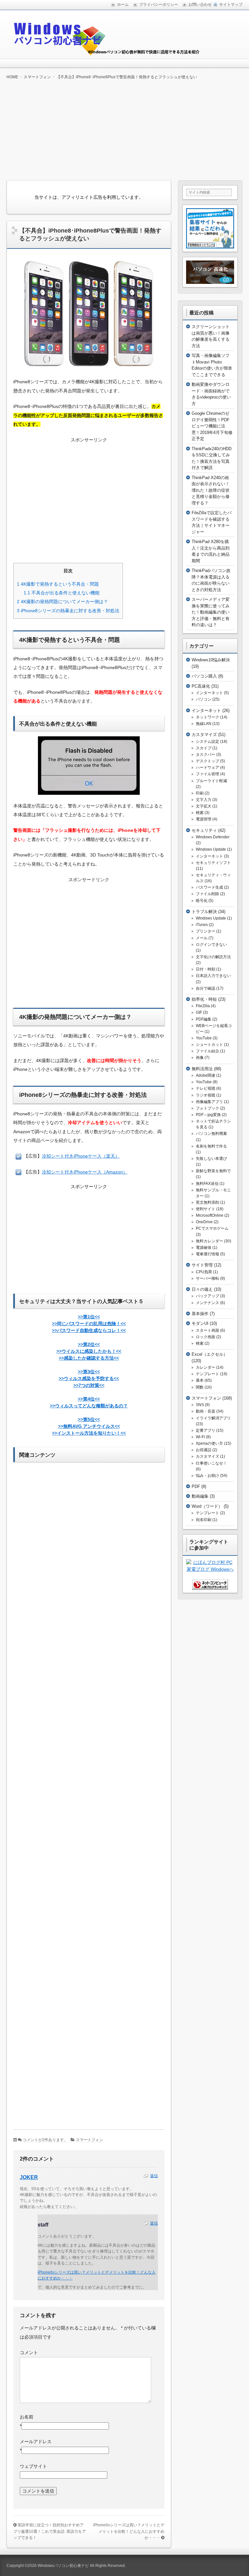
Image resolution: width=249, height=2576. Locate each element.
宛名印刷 (204, 1520)
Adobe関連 (206, 1075)
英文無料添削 (207, 1202)
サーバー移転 (207, 1278)
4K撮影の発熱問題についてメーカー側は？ (62, 602)
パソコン (204, 699)
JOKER (29, 2177)
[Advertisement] (124, 130)
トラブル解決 (204, 912)
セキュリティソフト (213, 863)
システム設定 (207, 742)
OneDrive (204, 1222)
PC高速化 (201, 686)
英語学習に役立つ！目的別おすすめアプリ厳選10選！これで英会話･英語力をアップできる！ (50, 2531)
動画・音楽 (206, 1411)
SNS (200, 1405)
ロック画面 (206, 1337)
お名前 (27, 2417)
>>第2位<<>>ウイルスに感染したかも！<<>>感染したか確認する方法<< (89, 1351)
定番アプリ (206, 1430)
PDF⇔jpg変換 (208, 1115)
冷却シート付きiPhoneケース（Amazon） (85, 1172)
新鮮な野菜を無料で (213, 1171)
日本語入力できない (213, 976)
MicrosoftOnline (210, 1215)
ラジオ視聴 (206, 1095)
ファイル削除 (207, 894)
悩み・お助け (207, 1476)
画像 (200, 1058)
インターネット (209, 693)
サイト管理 (202, 1265)
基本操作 (200, 1314)
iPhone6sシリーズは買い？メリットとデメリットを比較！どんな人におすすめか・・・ (129, 2531)
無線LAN (204, 724)
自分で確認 (206, 988)
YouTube (204, 1038)
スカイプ (204, 748)
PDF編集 (204, 1019)
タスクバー (206, 755)
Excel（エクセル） (210, 1354)
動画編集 (200, 1496)
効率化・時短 (204, 999)
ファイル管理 (207, 774)
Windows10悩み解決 (211, 660)
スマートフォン (89, 2140)
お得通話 (204, 1450)
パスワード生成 (209, 887)
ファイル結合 (207, 1051)
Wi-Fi (200, 1437)
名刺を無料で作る (211, 1146)
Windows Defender (213, 837)
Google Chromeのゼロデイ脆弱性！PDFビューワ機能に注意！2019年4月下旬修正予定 (212, 426)
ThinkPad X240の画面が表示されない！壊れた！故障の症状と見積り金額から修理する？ (211, 490)
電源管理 (204, 819)
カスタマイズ (204, 735)
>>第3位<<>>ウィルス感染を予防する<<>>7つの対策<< (89, 1378)
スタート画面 (207, 1330)
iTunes (202, 925)
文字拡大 (204, 806)
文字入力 (204, 800)
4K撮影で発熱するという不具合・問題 (58, 584)
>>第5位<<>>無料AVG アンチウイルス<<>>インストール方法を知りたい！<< (89, 1426)
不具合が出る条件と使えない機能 (62, 593)
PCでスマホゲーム (212, 1228)
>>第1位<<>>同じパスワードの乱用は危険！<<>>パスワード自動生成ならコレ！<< (89, 1324)
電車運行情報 (207, 1254)
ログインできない (211, 945)
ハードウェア (207, 768)
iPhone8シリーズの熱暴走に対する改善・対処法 (68, 611)
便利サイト (206, 1209)
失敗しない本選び (211, 1159)
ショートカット (209, 1045)
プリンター (206, 931)
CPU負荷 (204, 1272)
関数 (200, 1387)
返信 (154, 2176)
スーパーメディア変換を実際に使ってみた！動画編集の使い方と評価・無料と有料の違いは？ (211, 612)
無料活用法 (202, 1069)
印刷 (200, 793)
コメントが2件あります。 (45, 2140)
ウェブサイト (33, 2466)
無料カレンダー (209, 1241)
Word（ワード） (207, 1506)
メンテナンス (207, 1303)
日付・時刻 (206, 969)
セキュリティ (204, 830)
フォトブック (207, 1108)
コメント (29, 2353)
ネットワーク (207, 717)
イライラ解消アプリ (213, 1418)
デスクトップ (207, 761)
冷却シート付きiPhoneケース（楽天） (81, 1156)
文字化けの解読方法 (213, 957)
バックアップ (207, 1296)
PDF (196, 1486)
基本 (200, 1380)
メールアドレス (36, 2442)
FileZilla (203, 1006)
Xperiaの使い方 (209, 1443)
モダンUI (200, 1323)
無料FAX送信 (207, 1184)
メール (202, 938)
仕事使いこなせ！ (211, 1463)
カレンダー (206, 1367)
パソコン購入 (204, 676)
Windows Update (211, 849)
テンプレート (207, 1374)
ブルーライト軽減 (211, 781)
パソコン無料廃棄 (211, 1134)
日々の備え (202, 1289)
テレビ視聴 (206, 1088)
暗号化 (202, 901)
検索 (200, 813)
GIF (199, 1012)
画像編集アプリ (209, 1102)
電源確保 (204, 1248)
